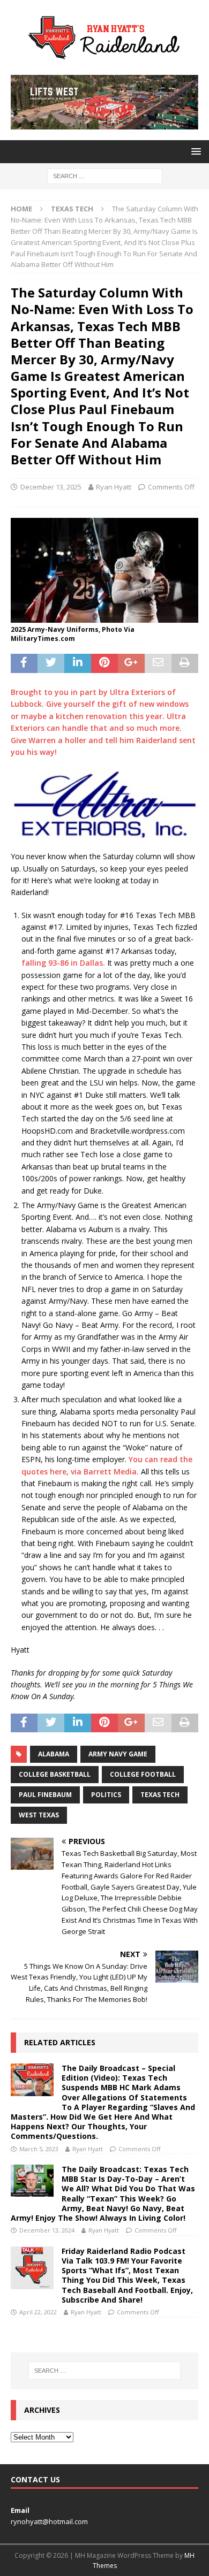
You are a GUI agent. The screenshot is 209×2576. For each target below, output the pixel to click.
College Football (143, 1774)
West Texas (39, 1815)
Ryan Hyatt (114, 487)
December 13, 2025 (51, 487)
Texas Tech (160, 1795)
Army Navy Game (118, 1754)
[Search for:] (105, 176)
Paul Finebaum (45, 1795)
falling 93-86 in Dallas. (64, 963)
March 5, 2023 (39, 2149)
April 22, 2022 (38, 2312)
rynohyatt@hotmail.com (49, 2521)
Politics (106, 1795)
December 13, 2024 (47, 2230)
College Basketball (55, 1774)
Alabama (54, 1754)
